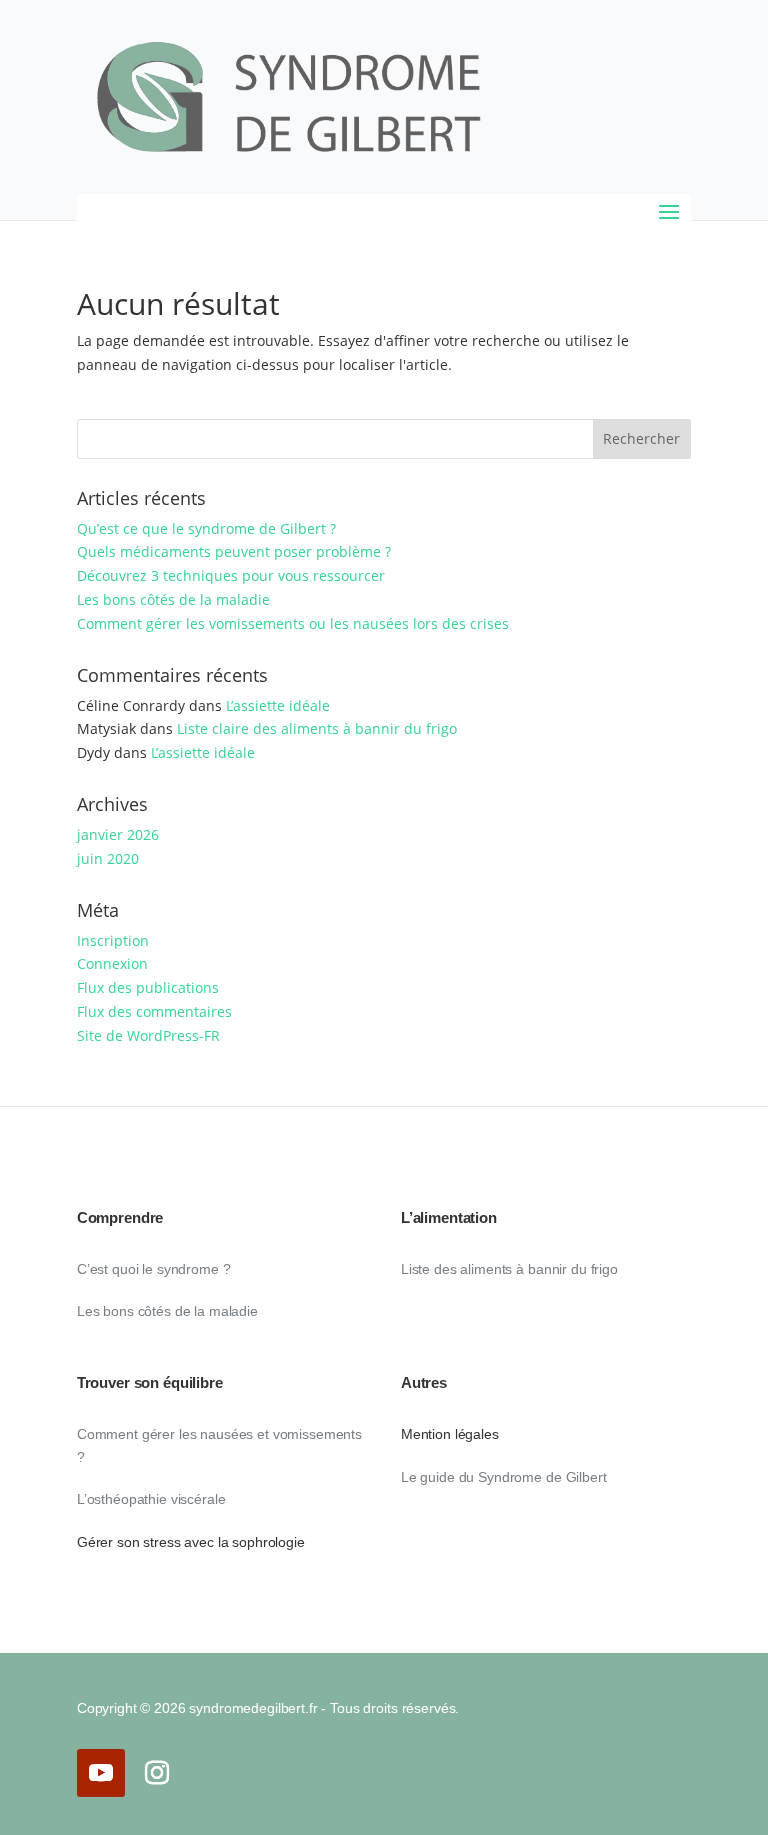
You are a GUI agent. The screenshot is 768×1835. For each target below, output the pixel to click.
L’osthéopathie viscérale (151, 1499)
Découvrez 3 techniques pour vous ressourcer (231, 575)
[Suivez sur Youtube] (101, 1773)
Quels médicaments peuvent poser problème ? (234, 551)
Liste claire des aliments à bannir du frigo (317, 728)
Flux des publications (148, 987)
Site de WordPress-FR (148, 1035)
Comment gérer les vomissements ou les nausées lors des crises (293, 623)
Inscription (113, 940)
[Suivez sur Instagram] (157, 1773)
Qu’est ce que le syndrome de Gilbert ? (206, 528)
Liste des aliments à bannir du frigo (509, 1269)
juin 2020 (108, 858)
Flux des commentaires (154, 1011)
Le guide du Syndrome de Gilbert (504, 1477)
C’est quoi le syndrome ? (154, 1269)
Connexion (112, 963)
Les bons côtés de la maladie (173, 599)
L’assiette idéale (278, 705)
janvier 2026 (118, 834)
